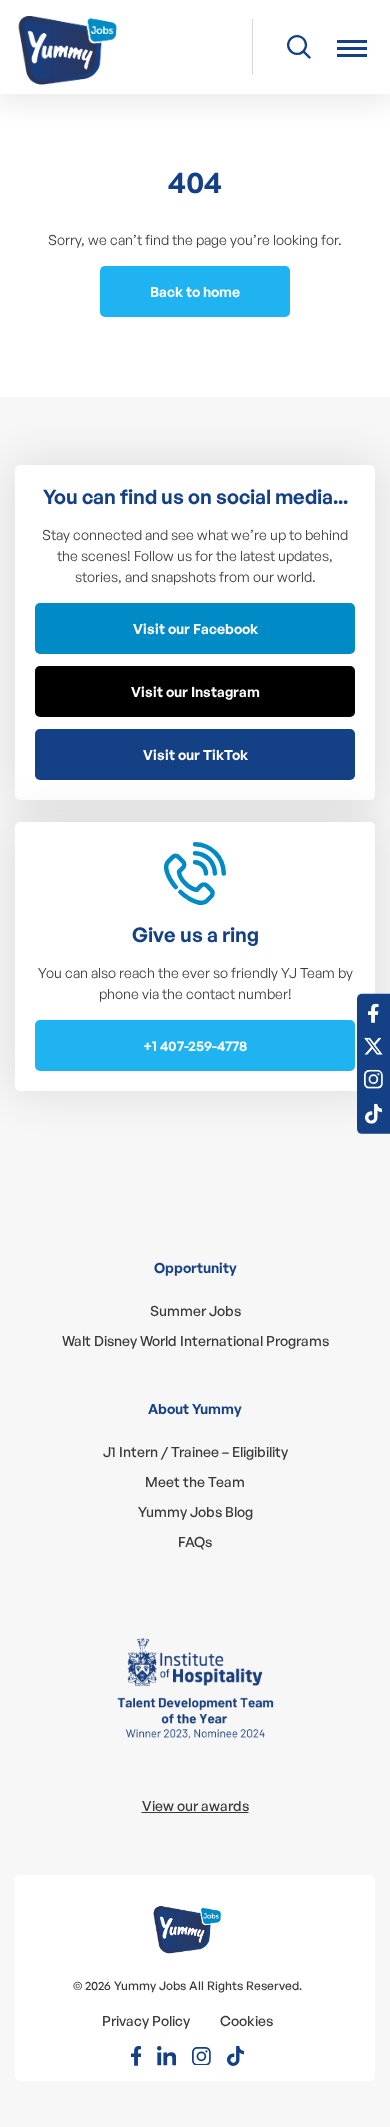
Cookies (246, 2020)
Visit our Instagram (195, 691)
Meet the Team (195, 1481)
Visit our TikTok (195, 754)
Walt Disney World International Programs (195, 1340)
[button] (352, 47)
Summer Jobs (195, 1310)
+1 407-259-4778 (195, 1045)
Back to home (195, 291)
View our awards (195, 1805)
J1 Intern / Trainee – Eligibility (195, 1451)
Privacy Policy (146, 2020)
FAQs (195, 1541)
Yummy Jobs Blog (195, 1511)
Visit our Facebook (195, 628)
